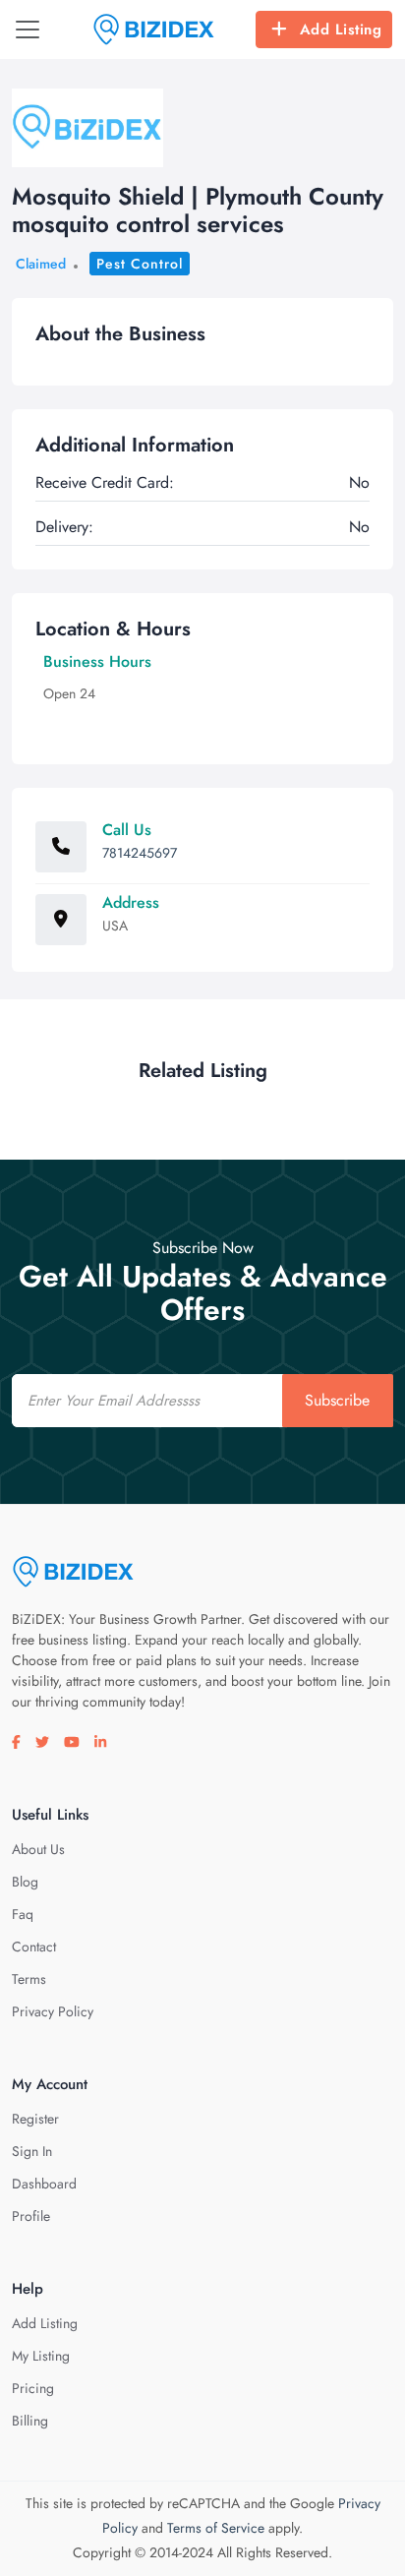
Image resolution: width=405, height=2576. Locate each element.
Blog (25, 1882)
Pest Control (140, 264)
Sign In (32, 2151)
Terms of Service (216, 2528)
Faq (23, 1914)
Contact (34, 1947)
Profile (31, 2216)
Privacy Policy (53, 2011)
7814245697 (140, 853)
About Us (38, 1849)
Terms (29, 1979)
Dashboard (44, 2184)
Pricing (33, 2388)
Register (35, 2119)
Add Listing (341, 30)
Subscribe (337, 1400)
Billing (30, 2421)
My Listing (41, 2356)
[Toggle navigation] (28, 30)
